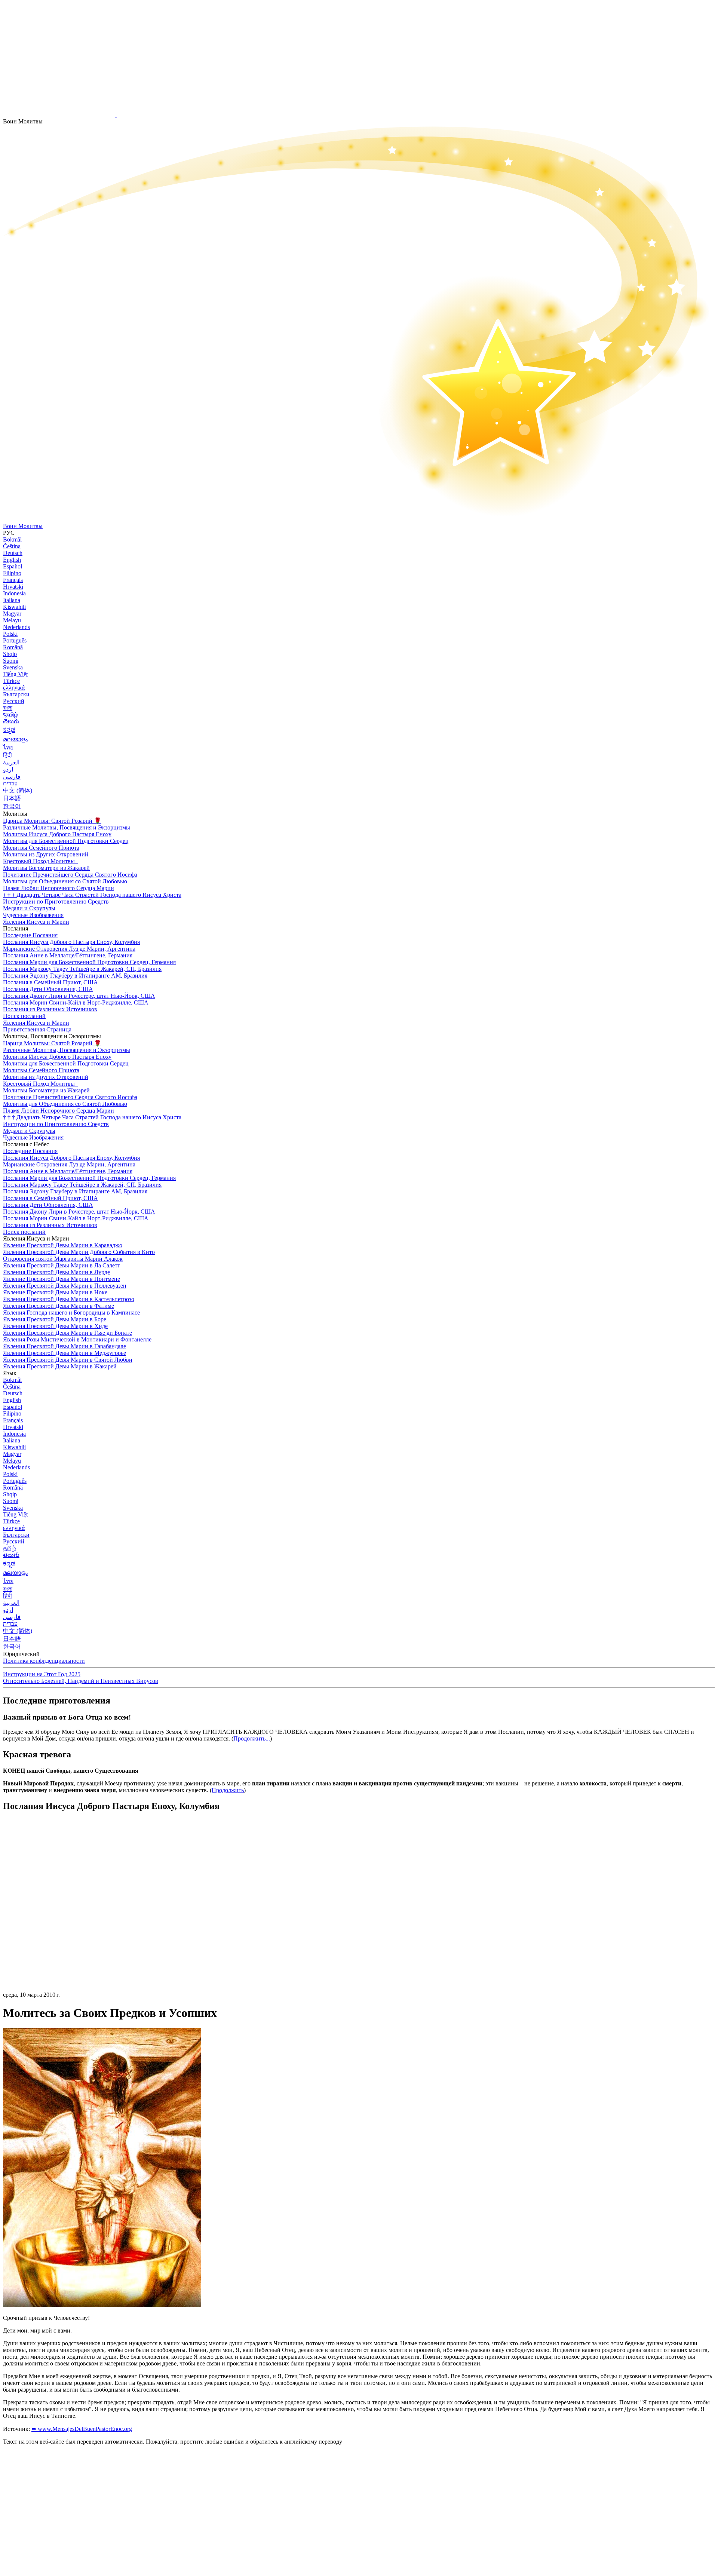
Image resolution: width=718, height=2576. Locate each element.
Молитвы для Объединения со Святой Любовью (65, 881)
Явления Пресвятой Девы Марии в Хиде (55, 1326)
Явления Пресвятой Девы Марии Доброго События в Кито (79, 1252)
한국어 (12, 806)
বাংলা (8, 708)
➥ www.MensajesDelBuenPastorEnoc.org (82, 2429)
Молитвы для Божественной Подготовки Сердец (66, 841)
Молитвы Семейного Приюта (41, 848)
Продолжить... (252, 1738)
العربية (11, 762)
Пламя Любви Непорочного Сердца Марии (59, 888)
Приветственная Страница (37, 1029)
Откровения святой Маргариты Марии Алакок (63, 1259)
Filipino (12, 573)
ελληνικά (14, 688)
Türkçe (11, 681)
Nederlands (16, 627)
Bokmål (12, 539)
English (12, 560)
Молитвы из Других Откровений (46, 854)
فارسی (12, 777)
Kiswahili (14, 607)
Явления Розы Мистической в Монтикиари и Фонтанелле (77, 1339)
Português (15, 640)
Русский (14, 701)
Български (16, 694)
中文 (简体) (18, 790)
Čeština (12, 546)
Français (13, 580)
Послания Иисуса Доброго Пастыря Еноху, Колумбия (71, 942)
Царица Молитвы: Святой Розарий (52, 821)
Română (13, 647)
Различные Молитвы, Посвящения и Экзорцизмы (67, 827)
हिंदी (7, 755)
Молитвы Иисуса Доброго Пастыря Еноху (57, 834)
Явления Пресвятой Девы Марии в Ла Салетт (62, 1265)
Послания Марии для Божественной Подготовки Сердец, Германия (89, 962)
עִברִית (10, 783)
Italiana (12, 600)
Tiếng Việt (15, 674)
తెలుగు (11, 721)
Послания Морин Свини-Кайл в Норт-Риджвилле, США (76, 1002)
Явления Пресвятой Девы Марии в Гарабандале (65, 1346)
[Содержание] (59, 1930)
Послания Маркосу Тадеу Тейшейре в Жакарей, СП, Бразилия (82, 969)
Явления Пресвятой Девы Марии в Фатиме (59, 1306)
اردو (8, 769)
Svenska (13, 667)
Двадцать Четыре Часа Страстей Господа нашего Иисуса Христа (92, 895)
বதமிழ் (10, 714)
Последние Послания (30, 935)
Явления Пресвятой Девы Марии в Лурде (56, 1272)
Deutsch (13, 553)
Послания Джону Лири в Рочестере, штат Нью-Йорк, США (79, 996)
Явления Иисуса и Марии (36, 922)
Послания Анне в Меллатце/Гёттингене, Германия (68, 955)
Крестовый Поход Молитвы (40, 861)
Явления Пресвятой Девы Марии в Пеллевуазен (65, 1286)
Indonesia (14, 593)
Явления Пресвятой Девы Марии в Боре (55, 1319)
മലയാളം (15, 739)
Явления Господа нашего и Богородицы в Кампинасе (71, 1312)
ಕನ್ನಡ (9, 730)
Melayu (12, 620)
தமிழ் (9, 1548)
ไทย (8, 747)
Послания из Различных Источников (50, 1009)
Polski (10, 634)
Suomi (11, 661)
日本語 (12, 798)
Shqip (10, 654)
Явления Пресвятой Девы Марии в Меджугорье (65, 1353)
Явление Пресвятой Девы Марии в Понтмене (62, 1279)
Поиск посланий (24, 1016)
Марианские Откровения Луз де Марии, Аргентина (69, 949)
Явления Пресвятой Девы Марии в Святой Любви (68, 1360)
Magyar (12, 614)
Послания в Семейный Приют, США (50, 982)
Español (13, 566)
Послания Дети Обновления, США (48, 989)
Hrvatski (13, 587)
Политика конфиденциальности (44, 1661)
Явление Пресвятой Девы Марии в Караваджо (63, 1245)
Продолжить (228, 1790)
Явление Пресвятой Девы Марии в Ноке (55, 1292)
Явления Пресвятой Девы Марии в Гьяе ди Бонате (67, 1333)
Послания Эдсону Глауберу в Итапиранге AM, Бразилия (75, 976)
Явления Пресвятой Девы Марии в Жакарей (60, 1366)
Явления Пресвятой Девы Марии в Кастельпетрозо (69, 1299)
